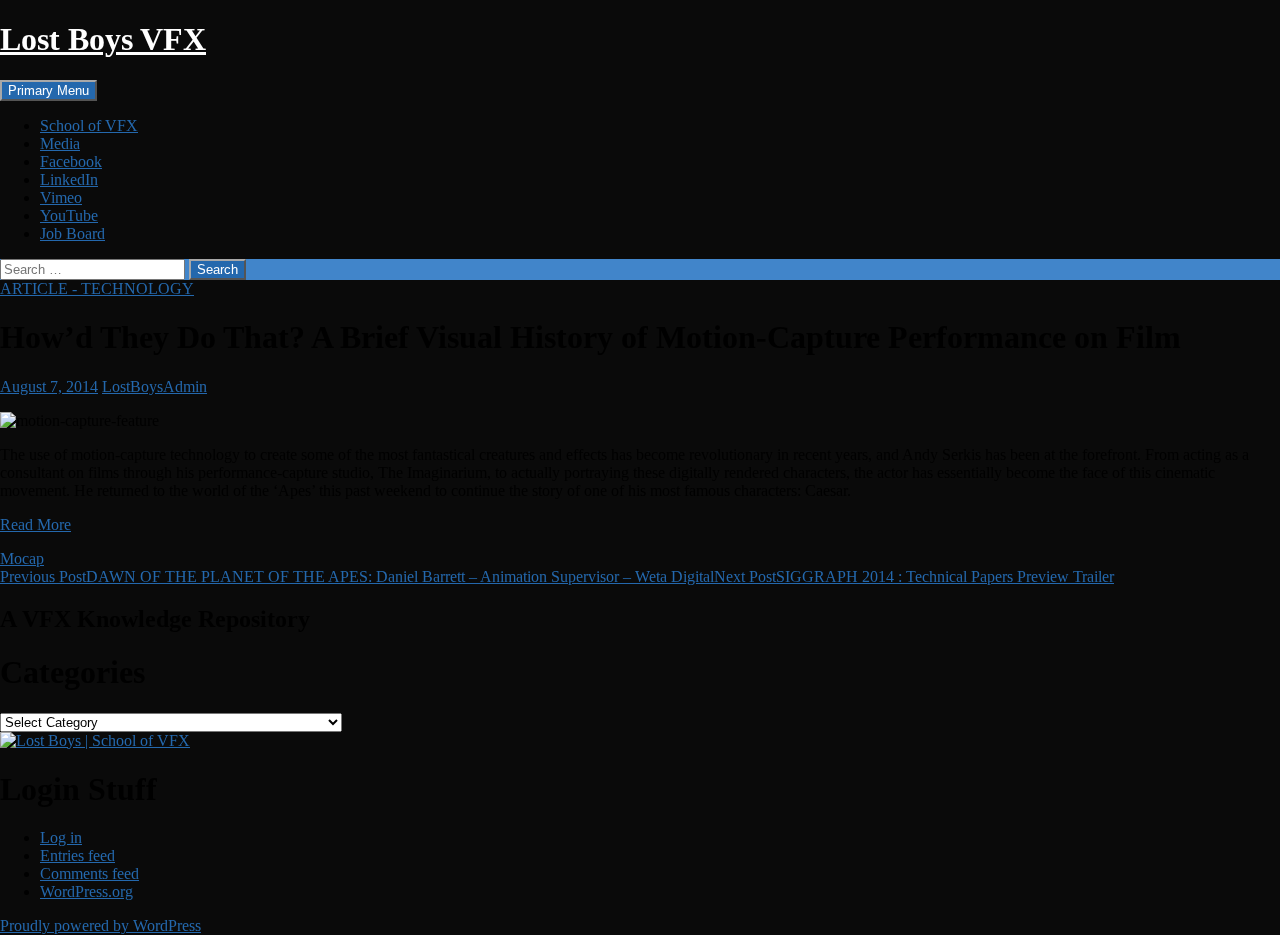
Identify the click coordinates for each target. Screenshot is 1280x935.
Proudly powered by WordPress (100, 925)
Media (60, 143)
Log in (61, 837)
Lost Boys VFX (103, 39)
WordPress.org (86, 891)
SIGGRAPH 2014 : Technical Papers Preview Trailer (914, 576)
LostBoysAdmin (154, 386)
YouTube (69, 215)
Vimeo (61, 197)
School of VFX (89, 125)
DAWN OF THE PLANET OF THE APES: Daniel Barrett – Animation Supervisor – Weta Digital (357, 576)
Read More (35, 524)
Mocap (22, 558)
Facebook (71, 161)
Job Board (72, 233)
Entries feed (77, 855)
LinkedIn (69, 179)
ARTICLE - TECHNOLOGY (97, 288)
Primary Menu (48, 90)
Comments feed (89, 873)
